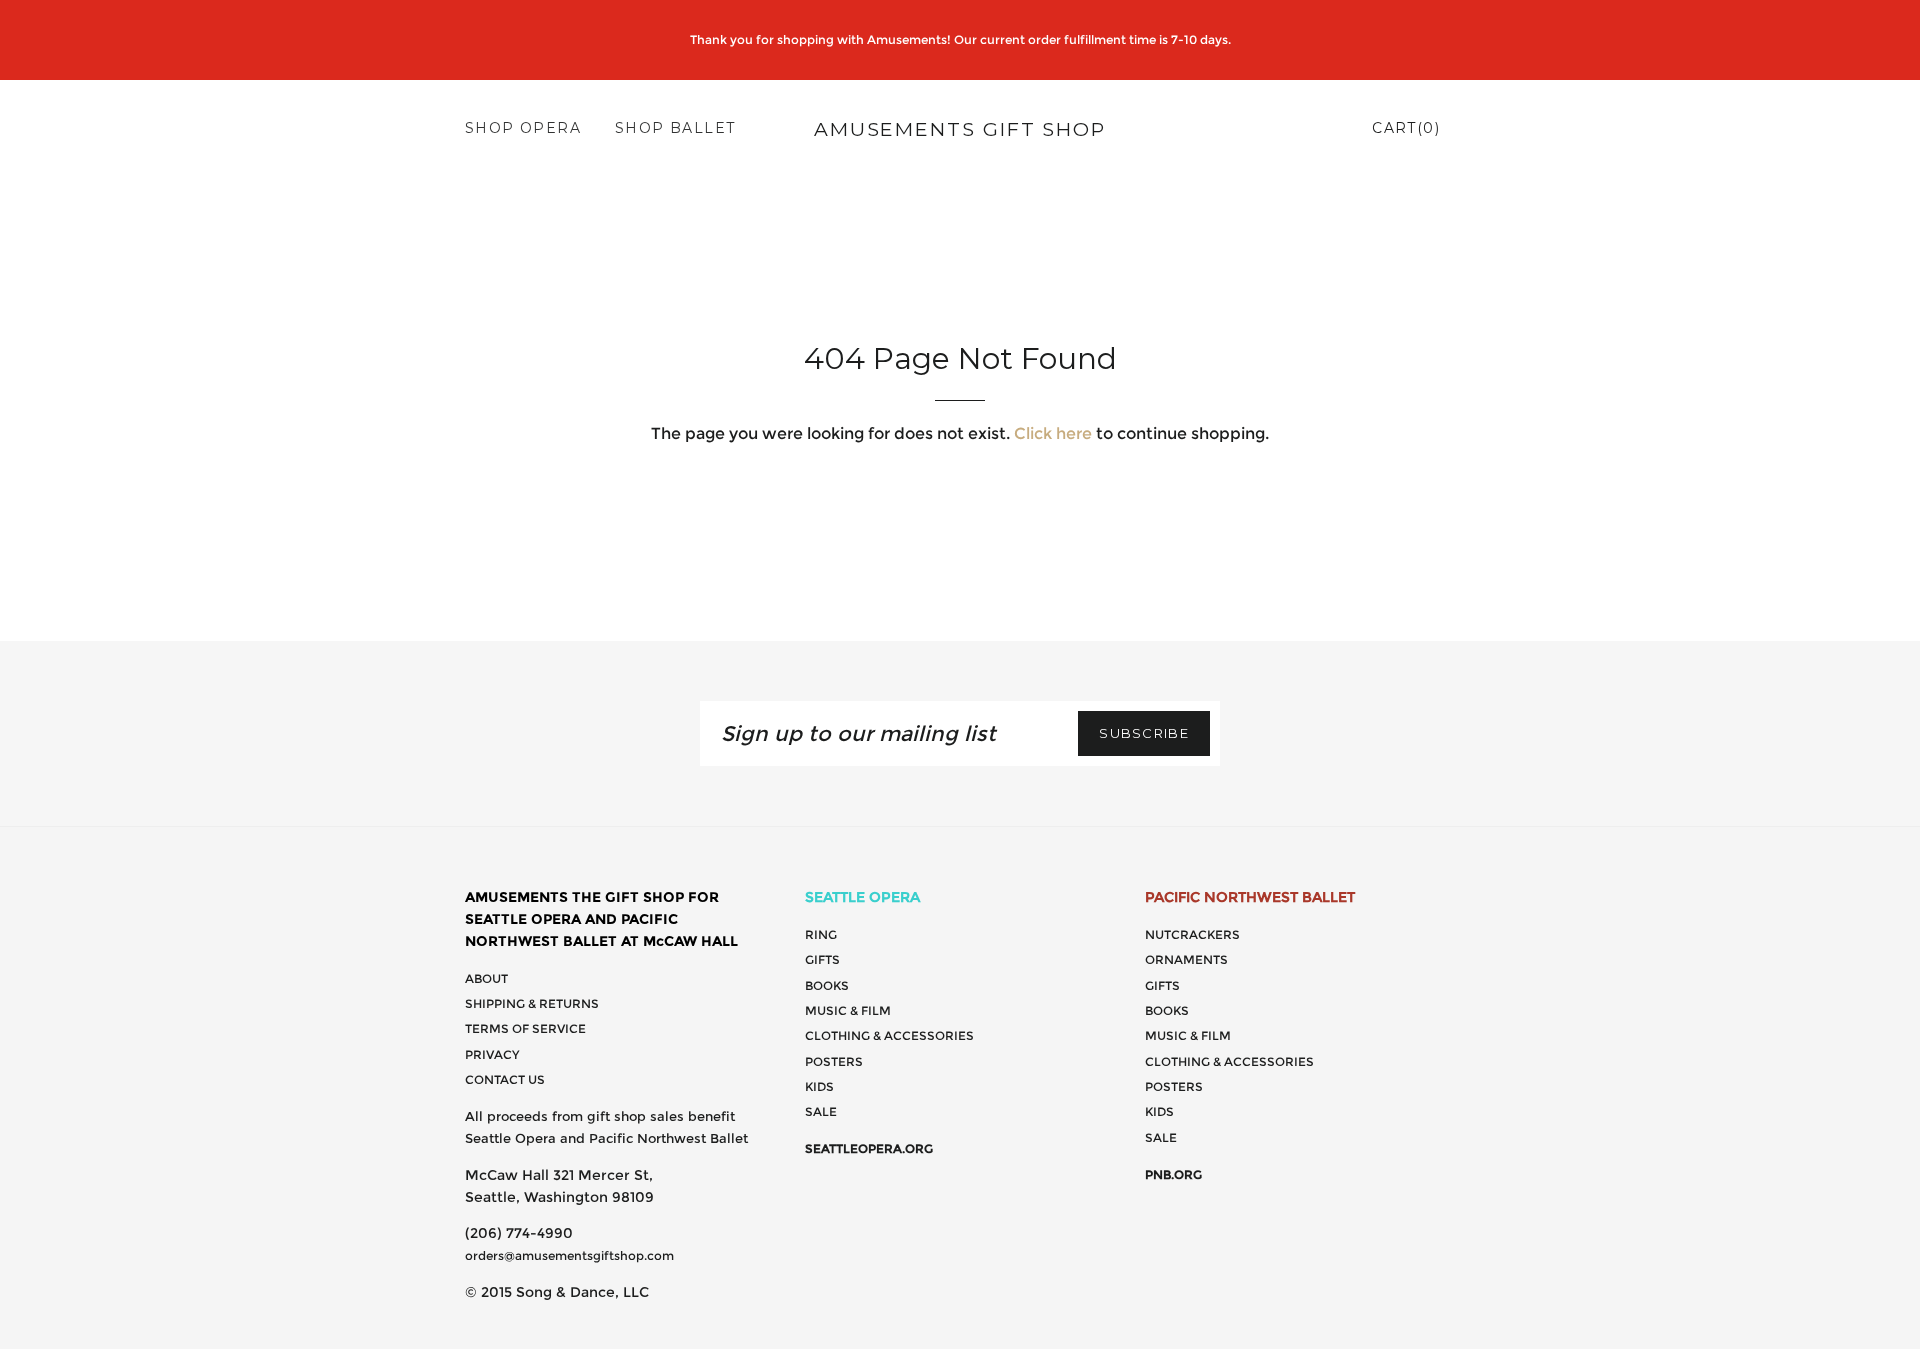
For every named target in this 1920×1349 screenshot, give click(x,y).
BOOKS (827, 985)
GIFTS (822, 959)
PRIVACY (492, 1054)
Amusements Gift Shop (960, 129)
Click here (1053, 433)
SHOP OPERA (523, 128)
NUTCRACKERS (1192, 934)
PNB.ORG (1173, 1174)
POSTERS (834, 1061)
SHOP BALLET (675, 128)
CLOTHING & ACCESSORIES (889, 1035)
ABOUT (486, 978)
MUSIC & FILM (848, 1010)
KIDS (819, 1086)
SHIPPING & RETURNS (532, 1003)
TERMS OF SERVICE (525, 1028)
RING (821, 934)
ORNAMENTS (1186, 959)
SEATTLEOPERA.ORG (869, 1148)
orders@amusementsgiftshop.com (569, 1255)
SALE (821, 1111)
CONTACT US (505, 1079)
